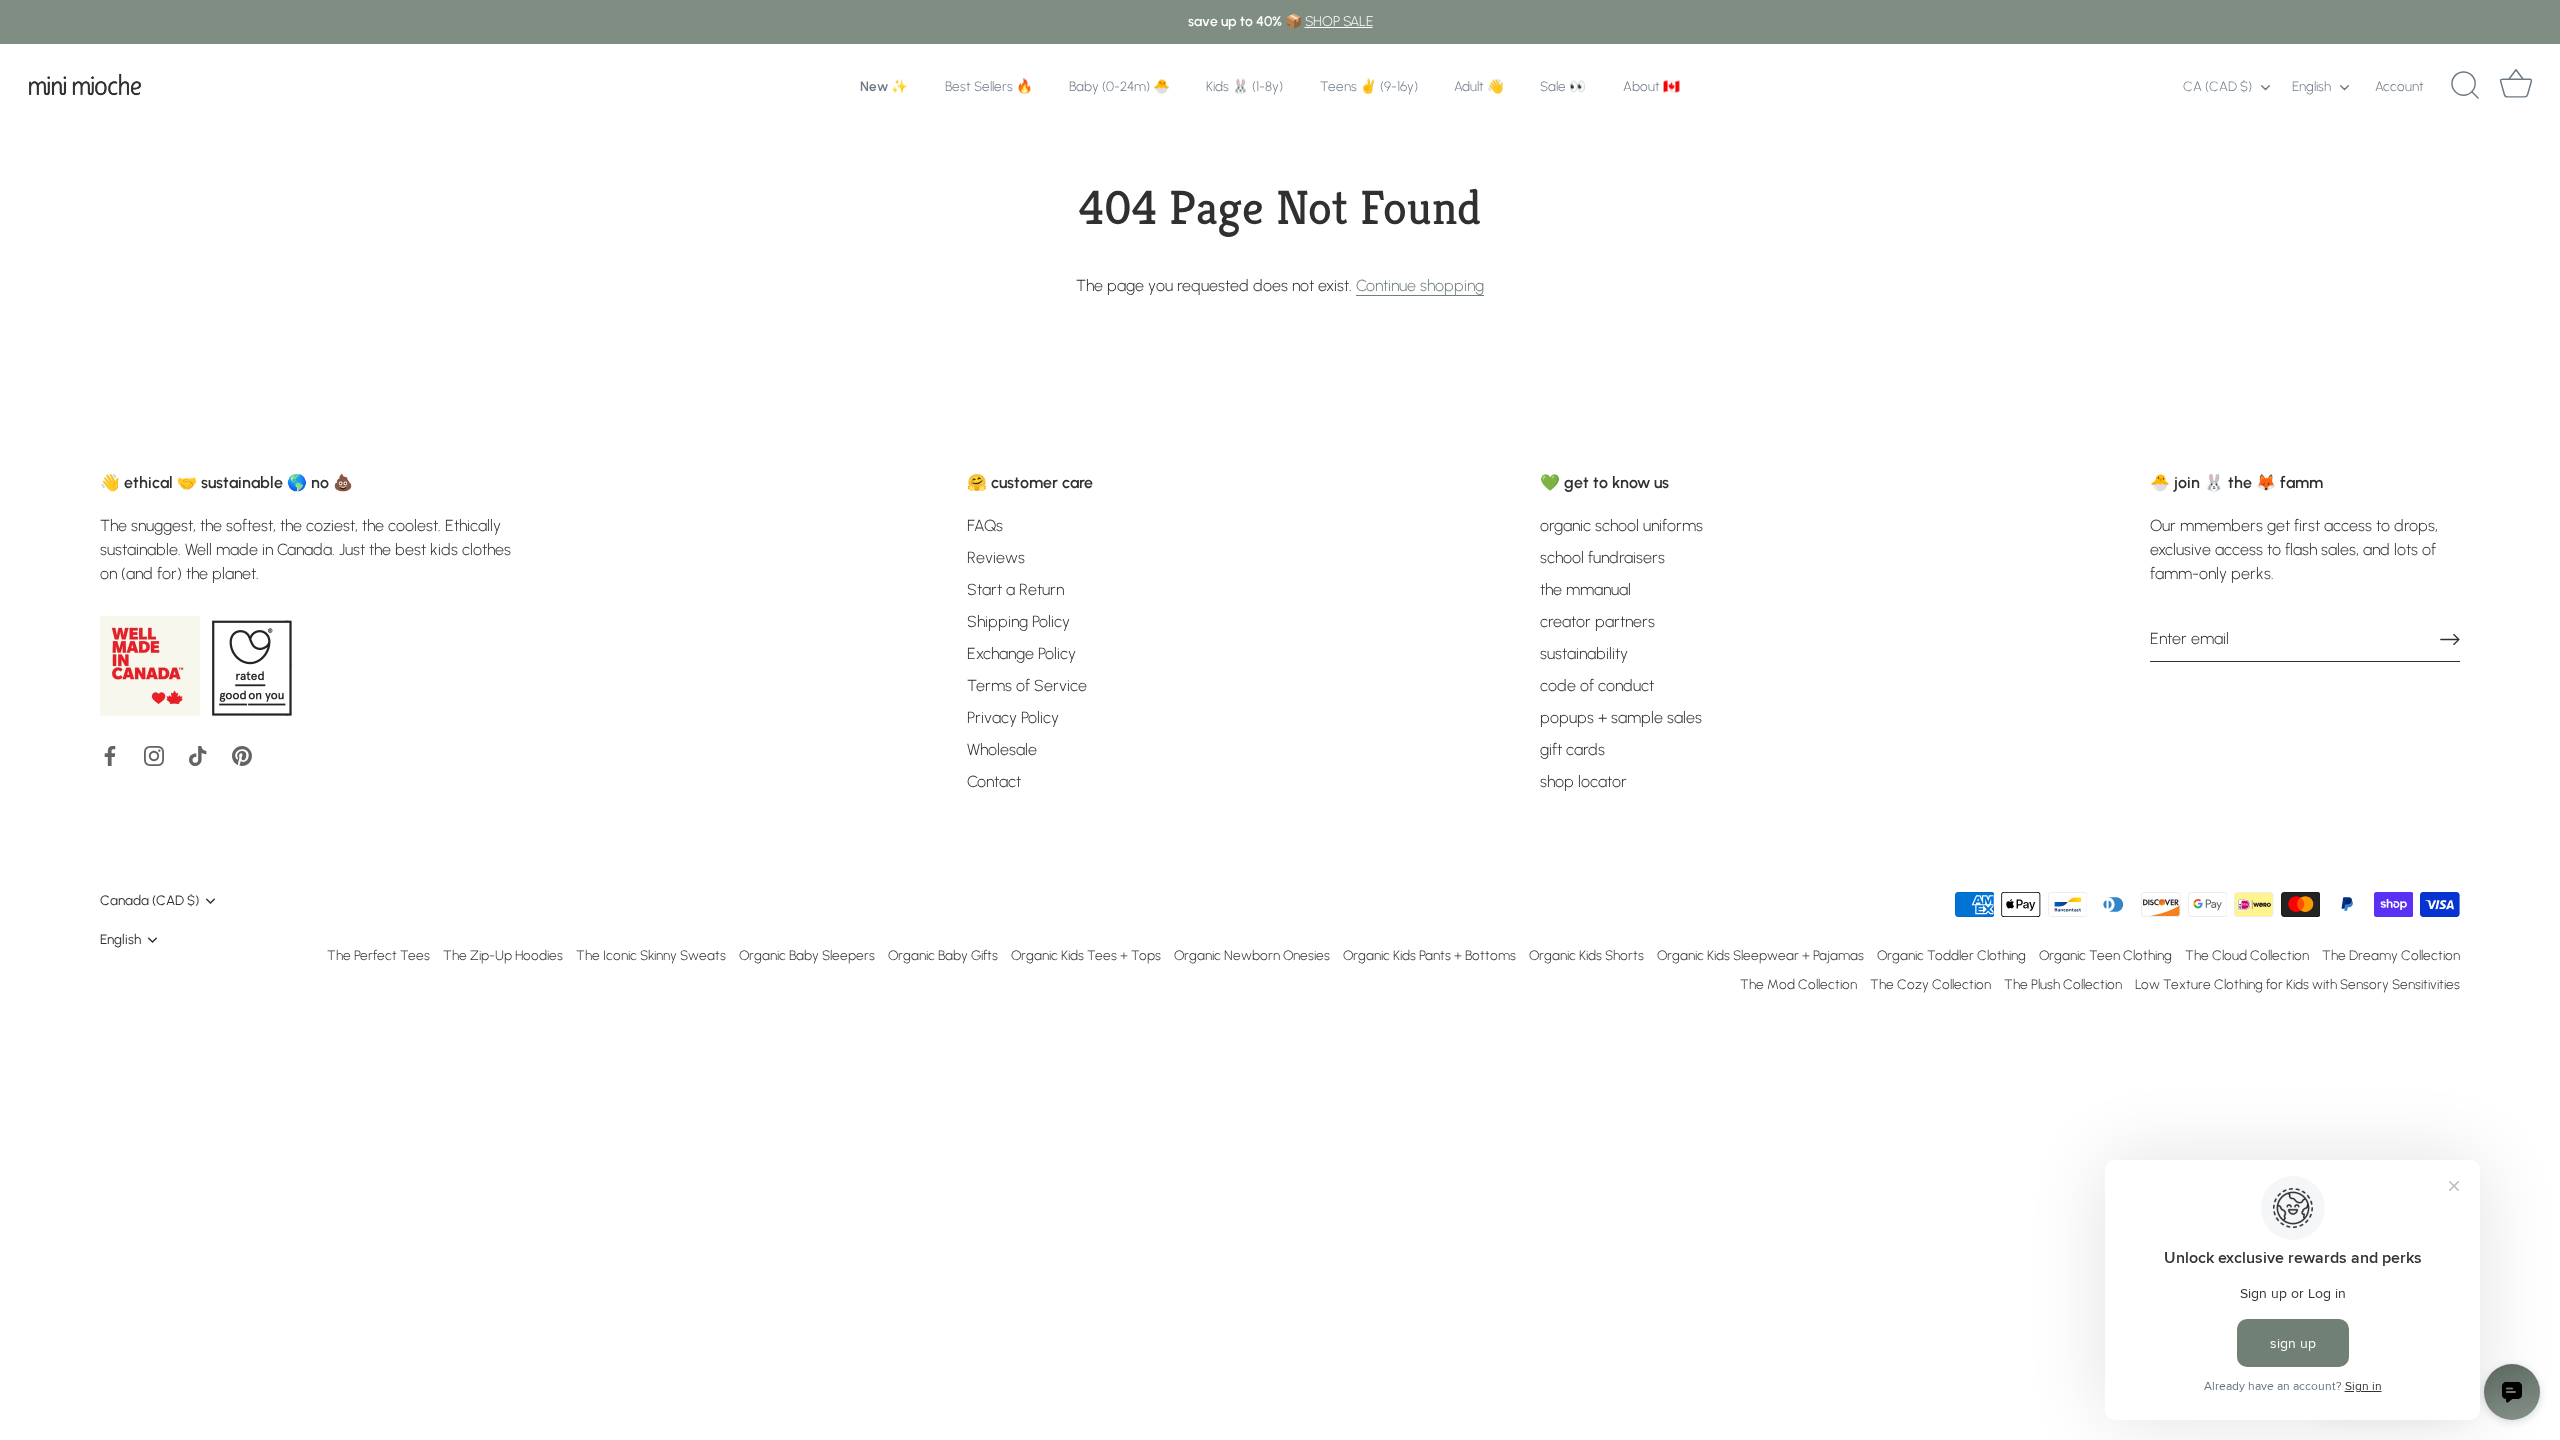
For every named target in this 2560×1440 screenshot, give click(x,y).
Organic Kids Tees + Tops (1086, 955)
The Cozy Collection (1930, 984)
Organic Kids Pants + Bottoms (1429, 955)
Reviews (996, 557)
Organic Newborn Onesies (1252, 955)
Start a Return (1015, 589)
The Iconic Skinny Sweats (651, 955)
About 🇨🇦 (1651, 86)
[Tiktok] (198, 754)
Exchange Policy (1021, 653)
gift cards (1572, 749)
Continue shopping (1420, 285)
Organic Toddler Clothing (1951, 955)
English (2311, 86)
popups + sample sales (1621, 717)
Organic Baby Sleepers (807, 955)
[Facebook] (110, 754)
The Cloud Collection (2247, 955)
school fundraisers (1602, 557)
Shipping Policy (1018, 621)
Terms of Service (1027, 685)
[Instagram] (154, 754)
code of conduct (1597, 685)
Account (2399, 86)
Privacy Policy (1013, 717)
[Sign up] (2450, 639)
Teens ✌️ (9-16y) (1369, 86)
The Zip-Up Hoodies (503, 955)
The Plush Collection (2063, 984)
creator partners (1597, 621)
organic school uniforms (1621, 525)
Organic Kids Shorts (1586, 955)
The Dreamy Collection (2391, 955)
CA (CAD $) (2217, 86)
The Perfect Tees (378, 955)
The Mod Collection (1798, 984)
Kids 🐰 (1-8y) (1244, 86)
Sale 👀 (1563, 86)
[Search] (2465, 86)
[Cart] (2516, 86)
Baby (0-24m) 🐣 (1119, 86)
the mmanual (1585, 589)
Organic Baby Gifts (943, 955)
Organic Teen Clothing (2105, 955)
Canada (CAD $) (149, 900)
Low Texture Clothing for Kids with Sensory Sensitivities (2297, 984)
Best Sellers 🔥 (989, 86)
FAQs (985, 525)
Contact (994, 781)
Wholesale (1002, 749)
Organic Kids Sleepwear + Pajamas (1760, 955)
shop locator (1583, 781)
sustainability (1584, 653)
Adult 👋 (1479, 86)
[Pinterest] (242, 754)
